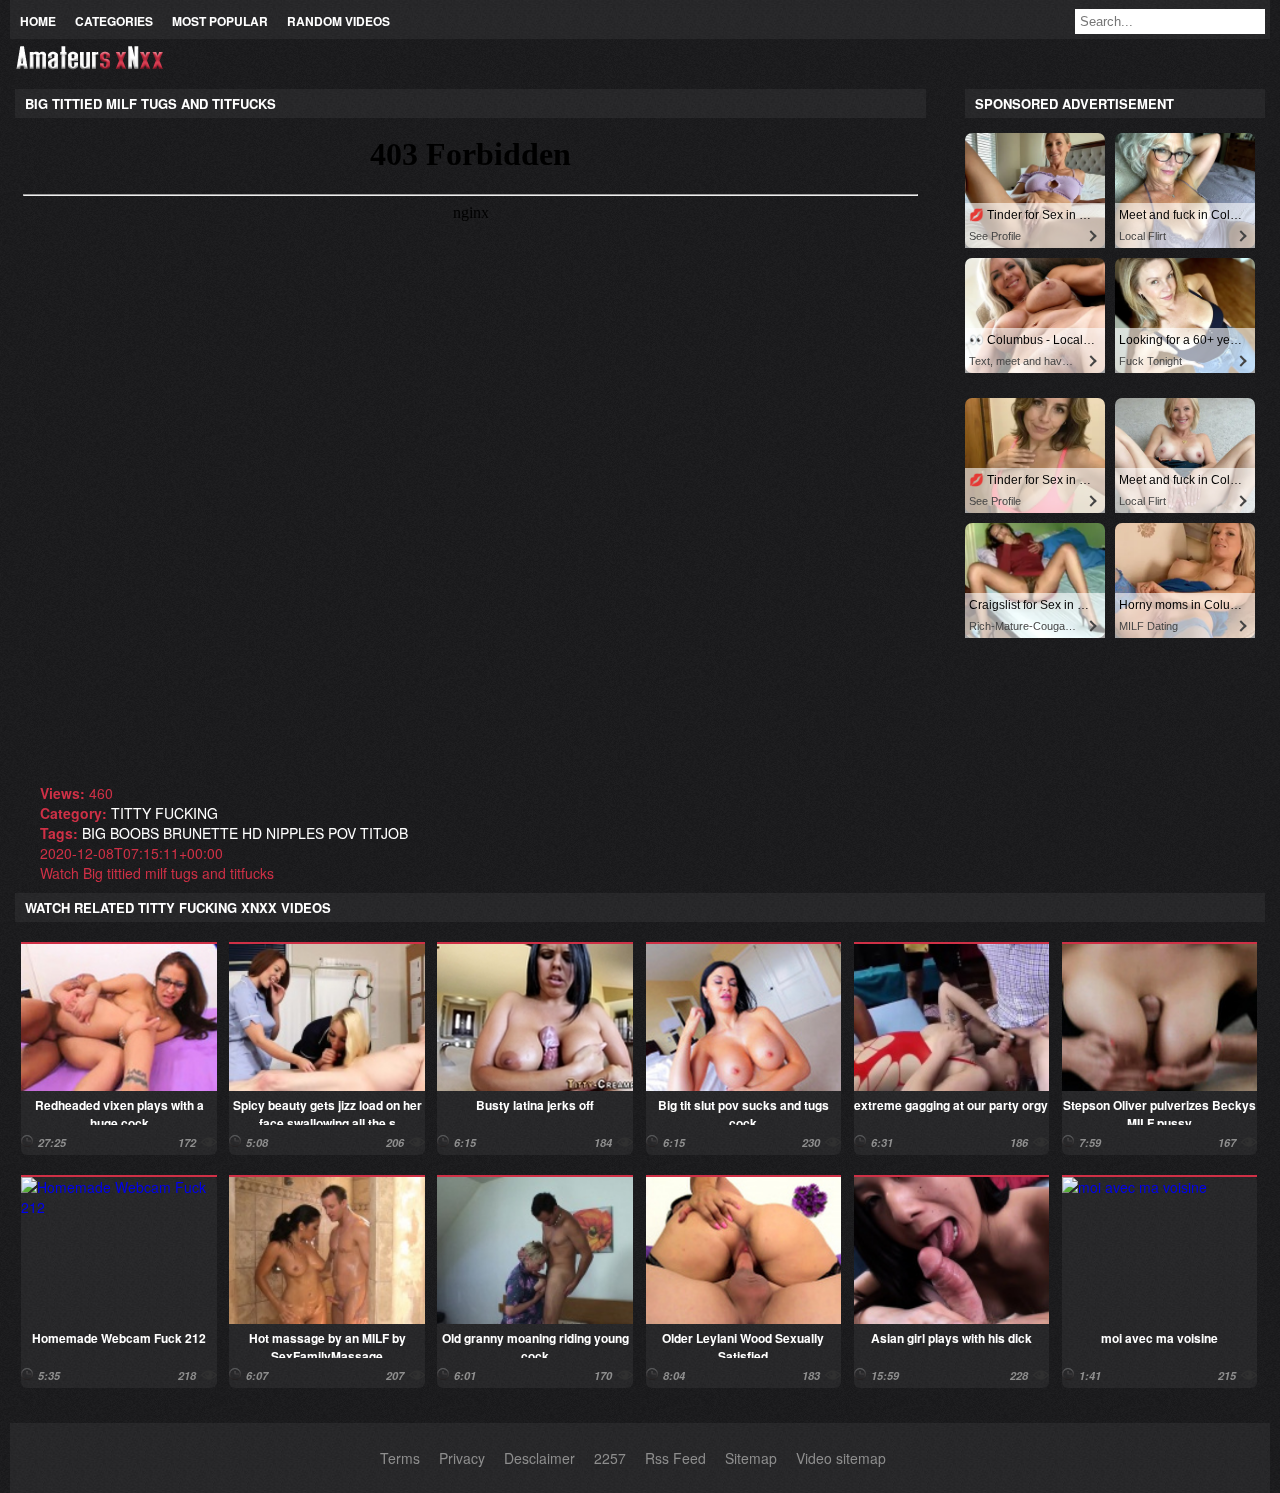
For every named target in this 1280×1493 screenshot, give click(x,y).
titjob (384, 833)
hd (252, 833)
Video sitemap (841, 1458)
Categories (114, 21)
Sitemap (751, 1458)
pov (342, 833)
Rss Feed (675, 1458)
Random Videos (338, 21)
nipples (295, 833)
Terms (400, 1458)
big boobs (120, 833)
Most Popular (220, 21)
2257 (610, 1458)
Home (38, 21)
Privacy (462, 1458)
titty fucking (164, 813)
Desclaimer (539, 1458)
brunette (200, 833)
